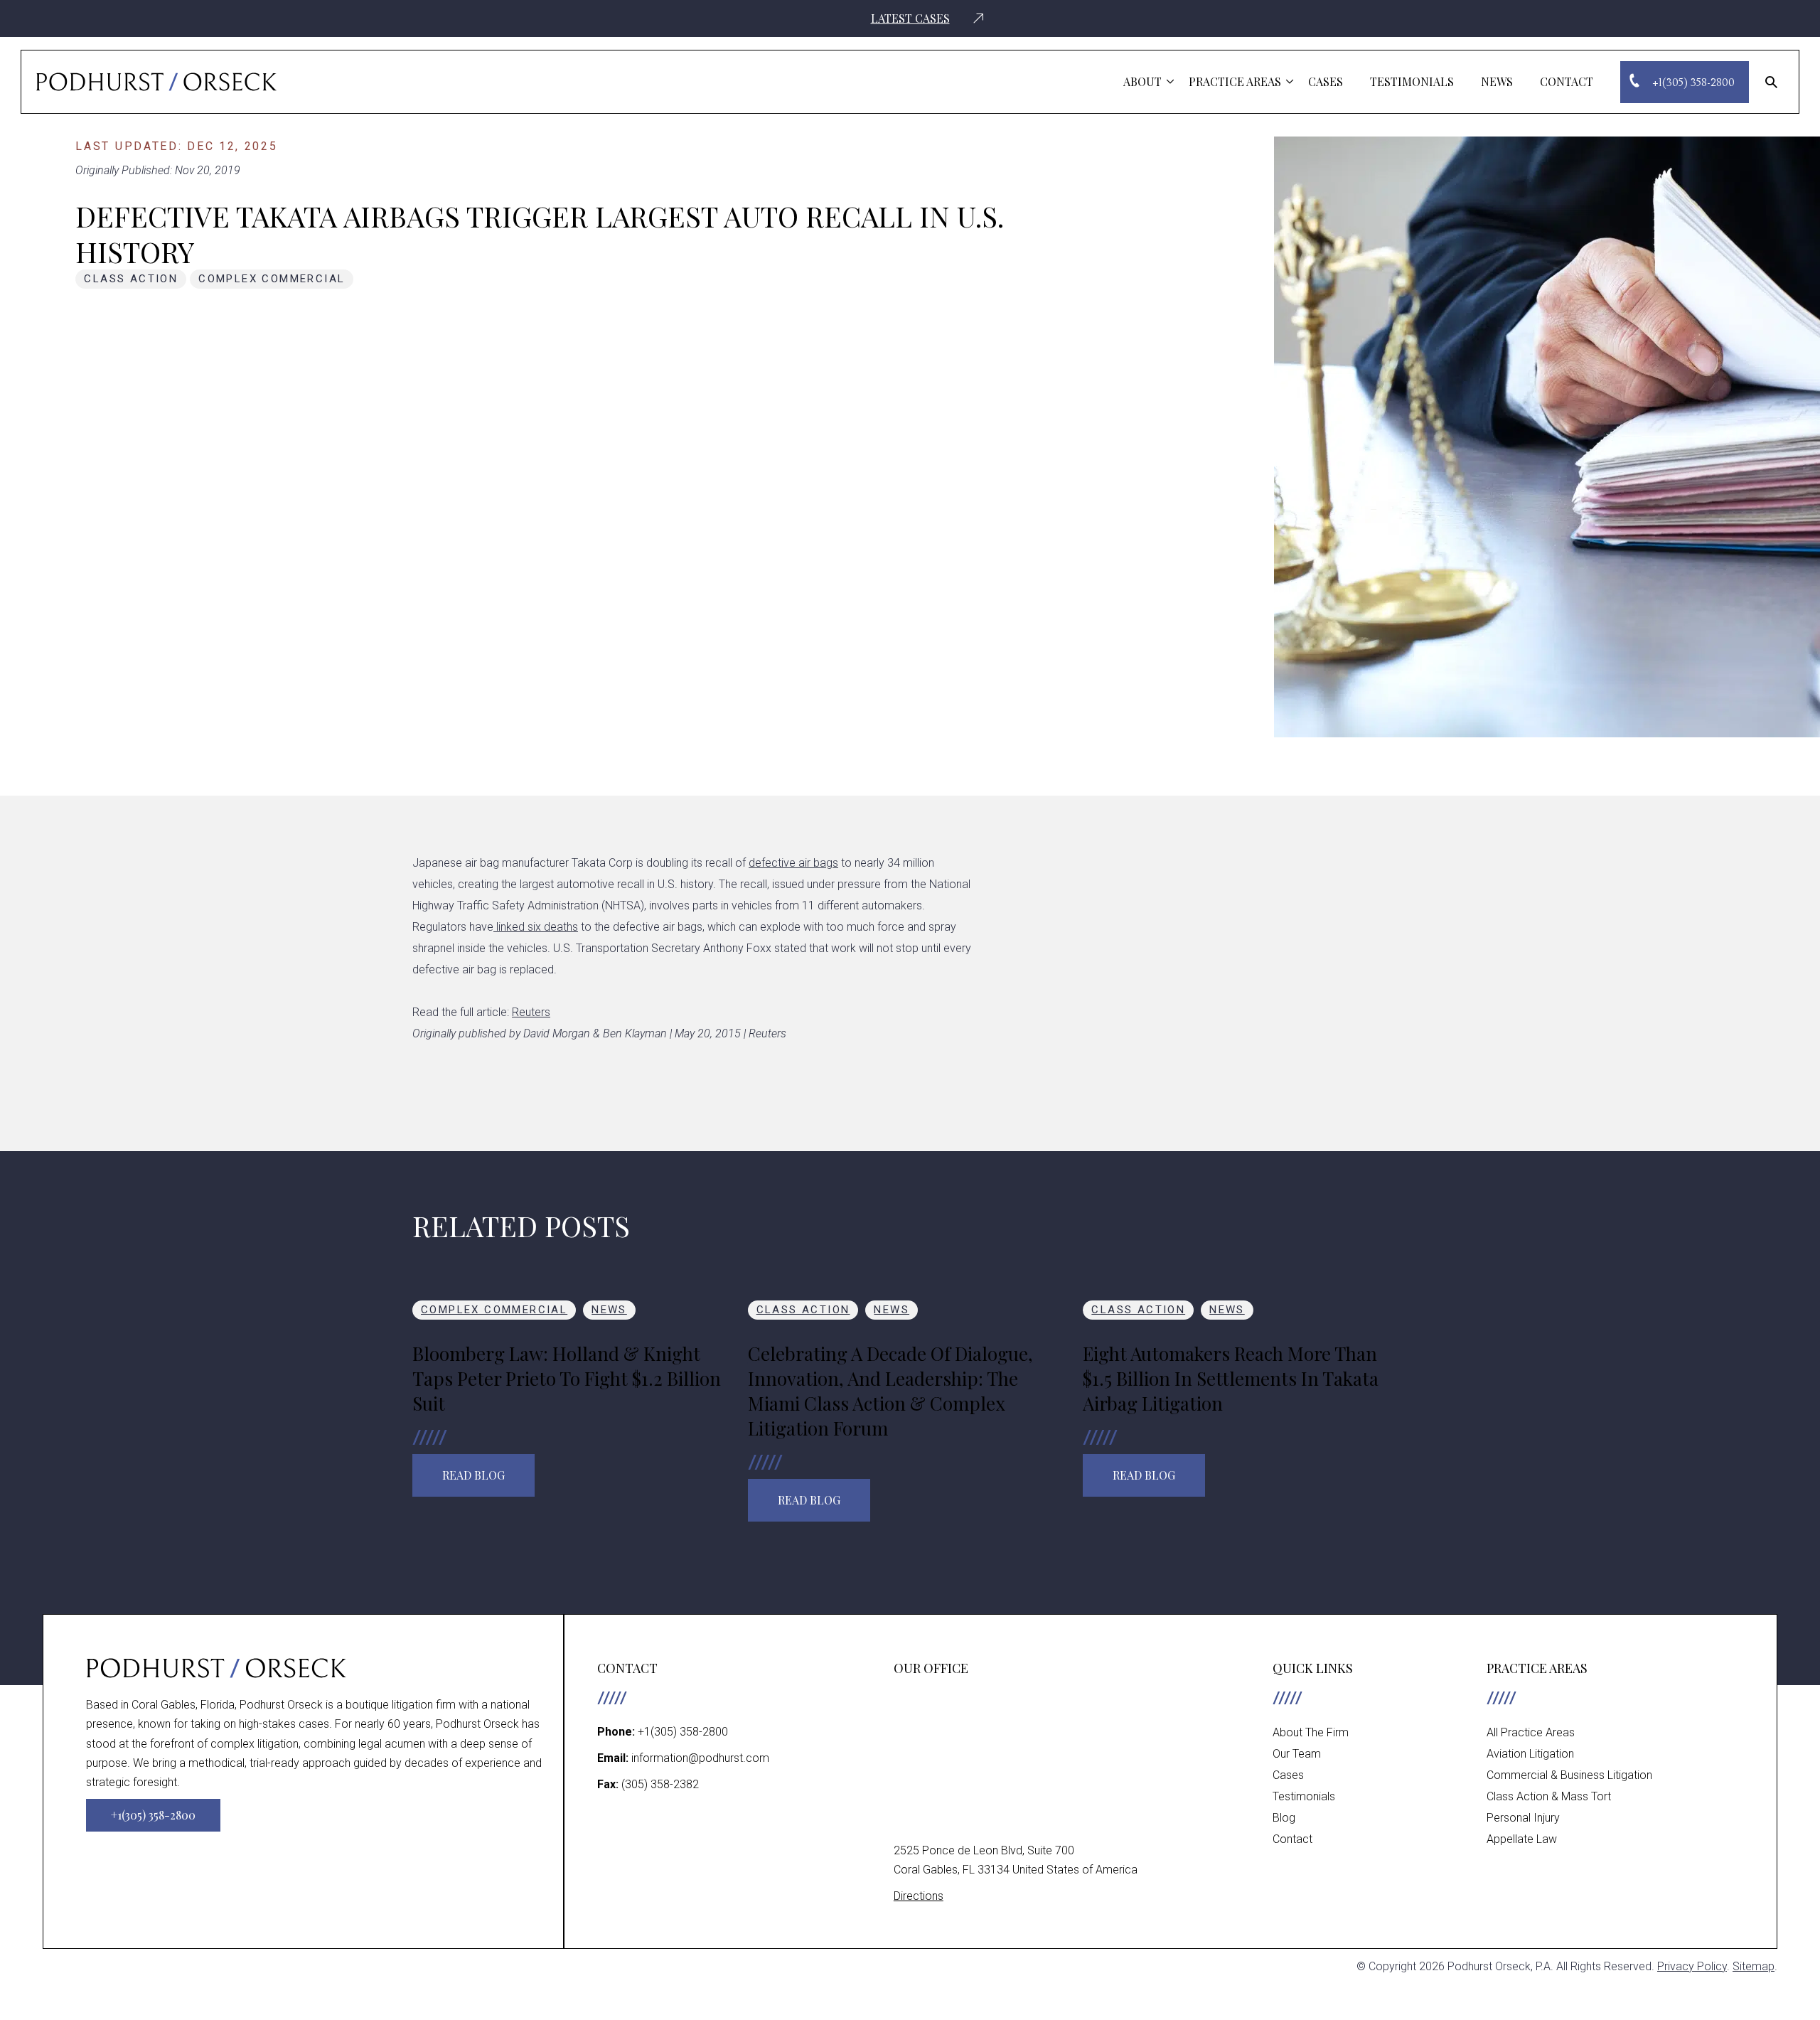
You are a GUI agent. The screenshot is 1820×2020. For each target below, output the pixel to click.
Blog (1284, 1818)
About (1142, 81)
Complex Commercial (272, 279)
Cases (1326, 81)
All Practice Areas (1531, 1732)
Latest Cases (910, 18)
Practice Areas (1235, 81)
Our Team (1297, 1754)
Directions (919, 1896)
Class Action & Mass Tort (1549, 1796)
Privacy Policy (1692, 1966)
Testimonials (1412, 81)
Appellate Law (1522, 1839)
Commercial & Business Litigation (1569, 1775)
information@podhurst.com (700, 1758)
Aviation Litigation (1530, 1754)
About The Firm (1311, 1732)
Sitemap (1754, 1966)
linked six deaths (536, 927)
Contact (1567, 81)
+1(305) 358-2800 (683, 1732)
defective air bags (793, 863)
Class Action (131, 279)
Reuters (531, 1012)
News (1497, 81)
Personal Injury (1523, 1818)
